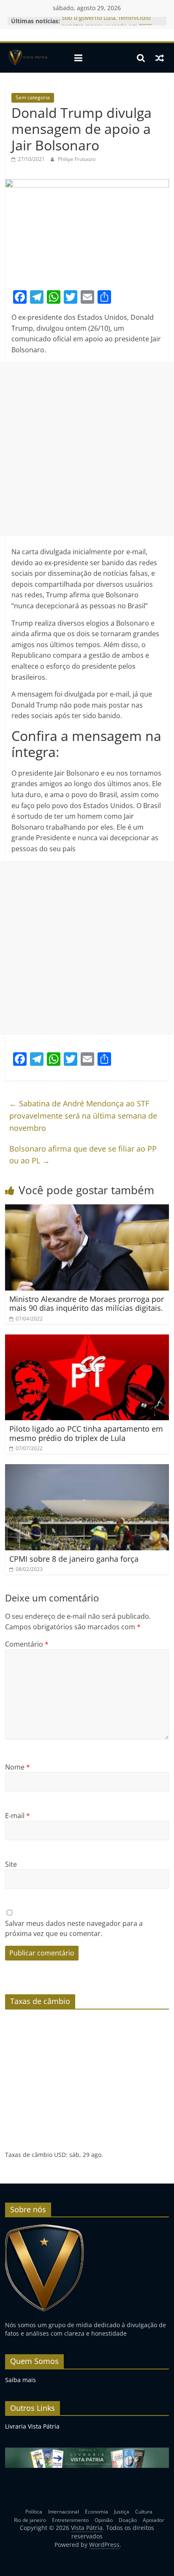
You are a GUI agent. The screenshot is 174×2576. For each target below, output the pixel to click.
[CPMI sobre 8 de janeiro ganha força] (87, 1469)
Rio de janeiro (30, 2520)
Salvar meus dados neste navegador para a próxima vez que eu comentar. (74, 1928)
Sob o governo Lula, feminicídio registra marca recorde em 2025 (107, 25)
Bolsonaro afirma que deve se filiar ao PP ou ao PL (83, 1155)
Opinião (104, 2520)
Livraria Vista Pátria (32, 2426)
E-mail (18, 1816)
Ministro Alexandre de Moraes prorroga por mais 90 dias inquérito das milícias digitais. (87, 1304)
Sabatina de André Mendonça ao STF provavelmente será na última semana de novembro (83, 1116)
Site (11, 1864)
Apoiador (154, 2520)
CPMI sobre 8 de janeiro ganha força (74, 1559)
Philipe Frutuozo (77, 159)
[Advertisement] (87, 449)
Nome (18, 1767)
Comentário (27, 1644)
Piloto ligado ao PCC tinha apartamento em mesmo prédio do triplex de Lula (86, 1433)
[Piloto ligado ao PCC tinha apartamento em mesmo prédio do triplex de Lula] (87, 1340)
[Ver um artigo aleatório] (160, 58)
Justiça (122, 2512)
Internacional (64, 2512)
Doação (128, 2520)
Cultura (144, 2512)
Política (34, 2512)
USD (60, 2155)
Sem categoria (33, 97)
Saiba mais (20, 2380)
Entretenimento (70, 2520)
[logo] (45, 2228)
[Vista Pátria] (27, 58)
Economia (97, 2512)
